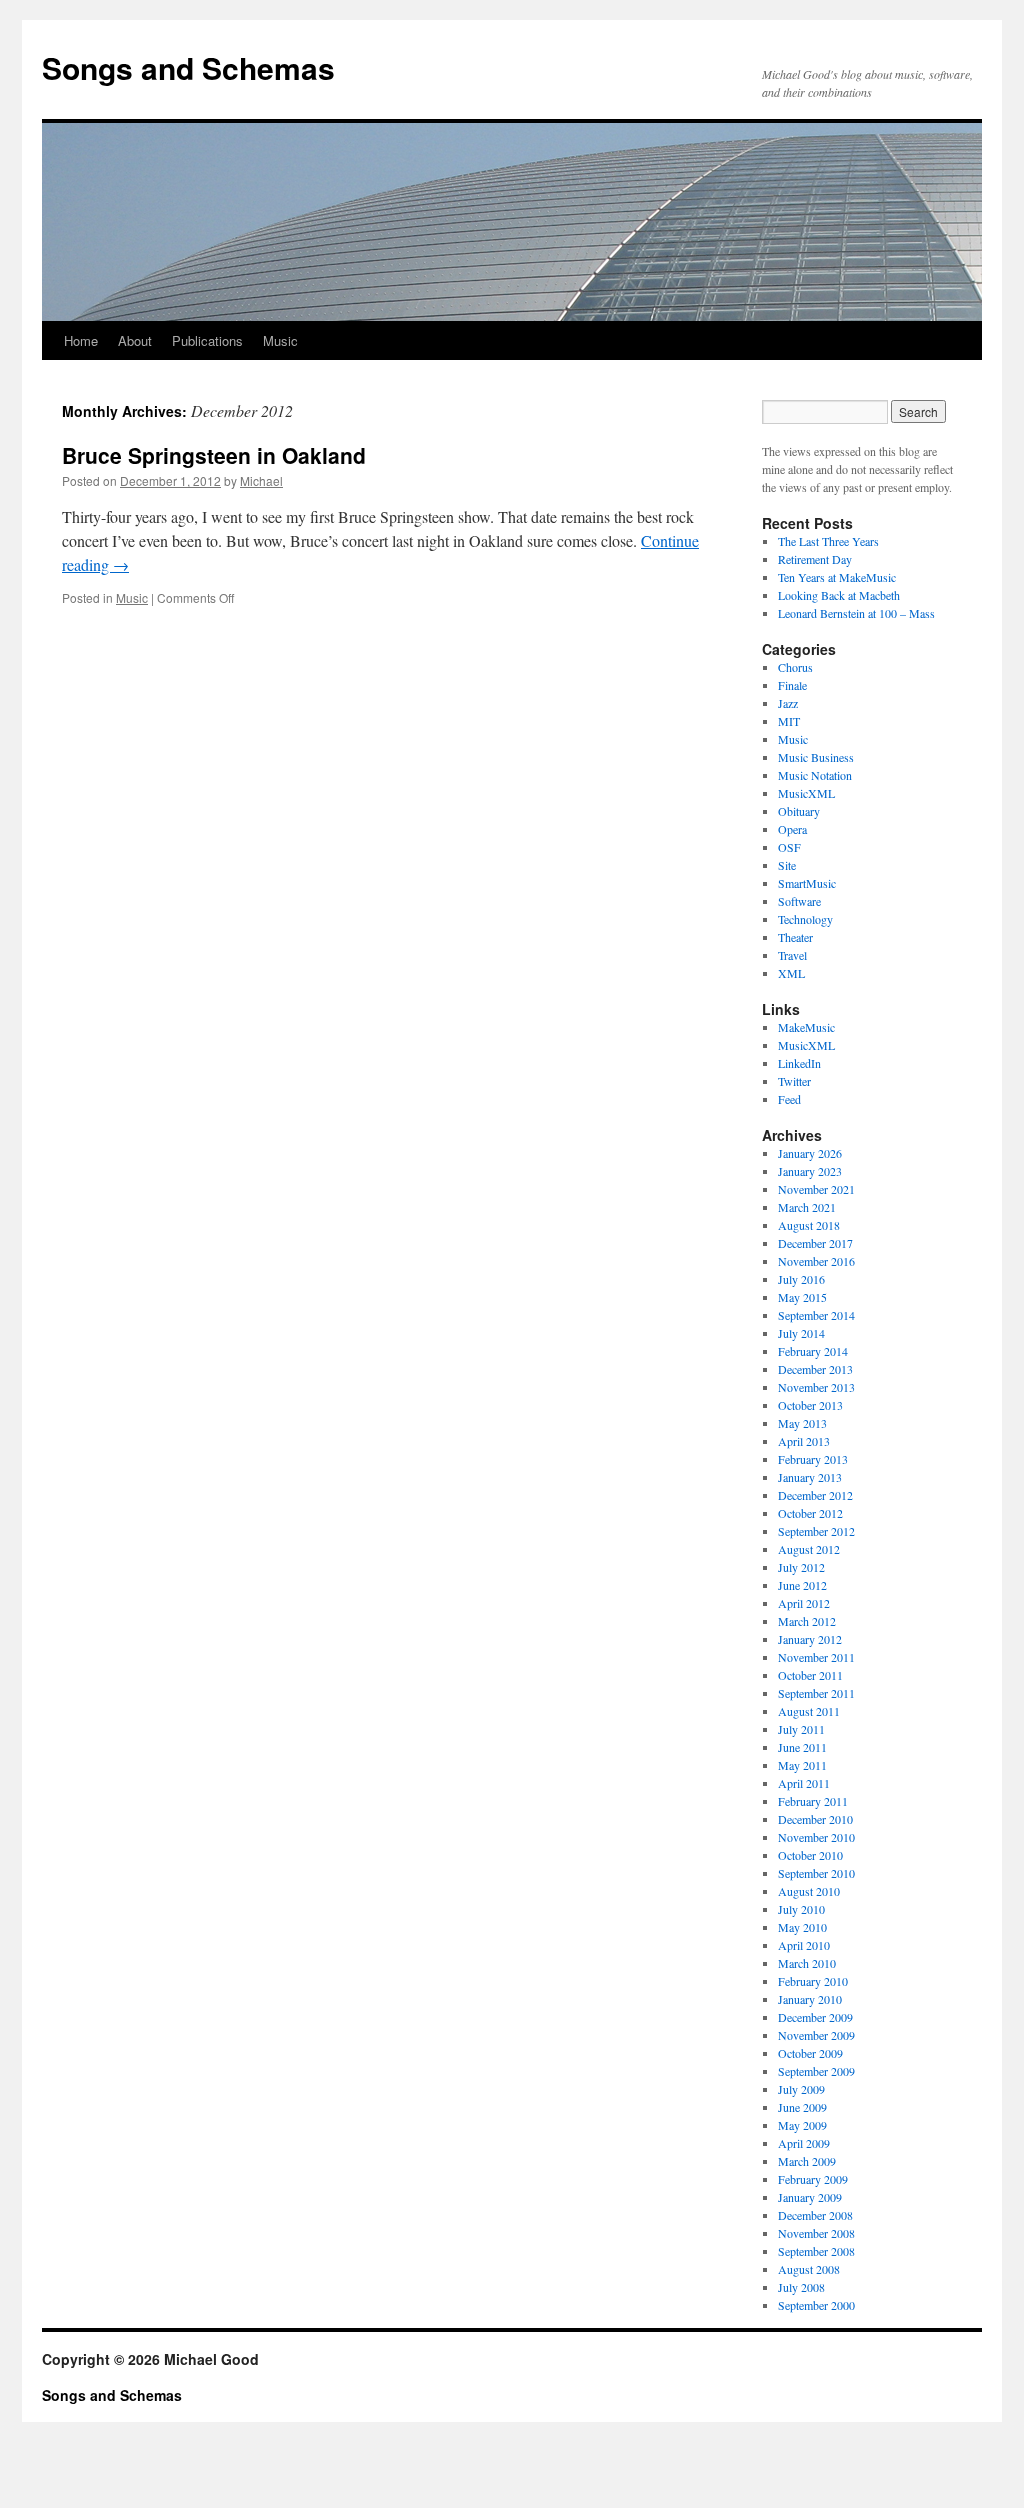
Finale (792, 685)
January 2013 (810, 1477)
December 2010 (815, 1819)
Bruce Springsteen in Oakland (214, 455)
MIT (789, 721)
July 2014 (801, 1333)
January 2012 (810, 1639)
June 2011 (802, 1747)
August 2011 (809, 1711)
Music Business (816, 757)
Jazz (788, 703)
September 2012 (816, 1531)
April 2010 (804, 1945)
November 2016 (816, 1261)
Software (799, 901)
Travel (792, 955)
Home (81, 340)
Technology (805, 919)
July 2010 (801, 1909)
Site (787, 865)
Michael (261, 480)
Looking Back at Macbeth (839, 595)
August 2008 (809, 2269)
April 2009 (804, 2143)
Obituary (799, 811)
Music (280, 340)
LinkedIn (799, 1063)
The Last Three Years (828, 541)
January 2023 (810, 1171)
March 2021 (807, 1207)
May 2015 (802, 1297)
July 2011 (801, 1729)
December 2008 (815, 2215)
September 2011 (816, 1693)
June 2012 (802, 1585)
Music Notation (815, 775)
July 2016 (801, 1279)
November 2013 (816, 1387)
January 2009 (810, 2197)
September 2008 (816, 2251)
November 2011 (816, 1657)
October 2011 (810, 1675)
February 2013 (813, 1459)
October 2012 (810, 1513)
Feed (789, 1099)
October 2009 (810, 2053)
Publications (207, 340)
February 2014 (813, 1351)
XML (791, 973)
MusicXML (806, 793)
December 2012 (815, 1495)
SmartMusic (807, 883)
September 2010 (816, 1873)
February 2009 (813, 2179)
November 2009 (816, 2035)
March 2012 (807, 1621)
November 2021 (816, 1189)
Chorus (795, 667)
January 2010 (810, 1999)
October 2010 (810, 1855)
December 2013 (815, 1369)
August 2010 (809, 1891)
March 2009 (807, 2161)
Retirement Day (815, 559)
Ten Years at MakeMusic (837, 577)
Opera (792, 829)
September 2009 (816, 2071)
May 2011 (802, 1765)
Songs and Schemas (188, 67)
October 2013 (810, 1405)
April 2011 (804, 1783)
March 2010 (807, 1963)
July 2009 (801, 2089)
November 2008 (816, 2233)
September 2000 (816, 2305)
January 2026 (810, 1153)
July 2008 (801, 2287)
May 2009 (802, 2125)
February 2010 (813, 1981)
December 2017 (815, 1243)
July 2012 (801, 1567)
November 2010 (816, 1837)
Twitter (794, 1081)
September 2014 (816, 1315)
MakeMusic (806, 1027)
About (135, 340)
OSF (789, 847)
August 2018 (809, 1225)
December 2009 (815, 2017)
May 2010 (802, 1927)
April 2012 (804, 1603)
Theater (795, 937)
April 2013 (804, 1441)
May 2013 (802, 1423)
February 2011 (813, 1801)
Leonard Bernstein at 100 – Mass (856, 613)
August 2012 (809, 1549)
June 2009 (802, 2107)
